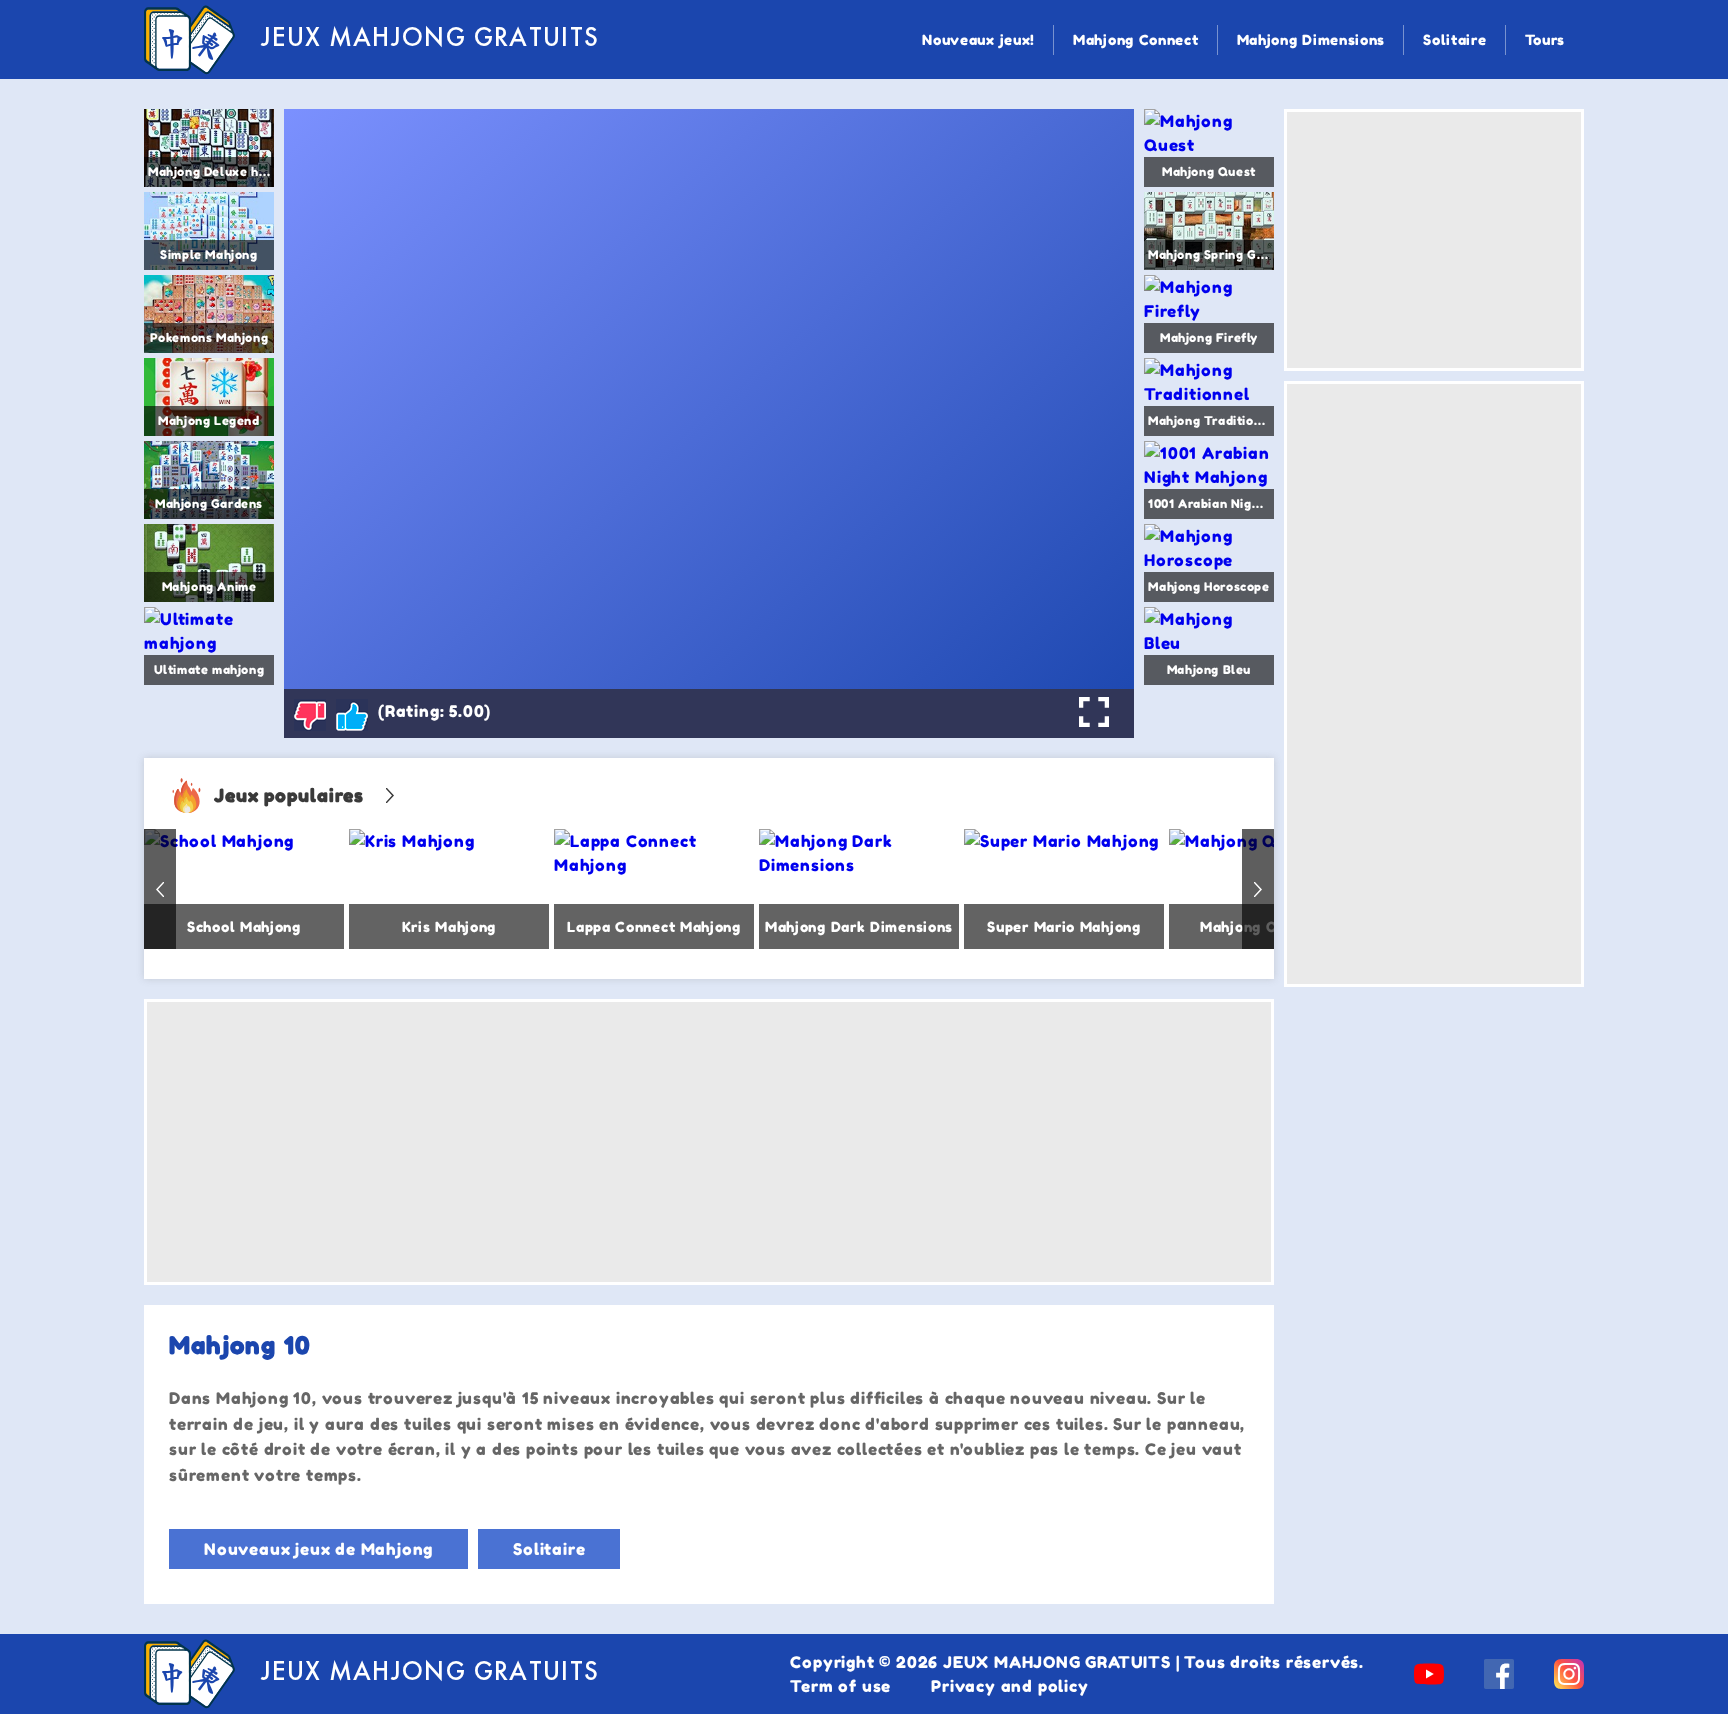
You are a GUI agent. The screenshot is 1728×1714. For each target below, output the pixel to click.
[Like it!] (352, 715)
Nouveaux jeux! (978, 39)
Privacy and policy (1009, 1686)
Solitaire (1454, 39)
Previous (160, 889)
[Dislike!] (310, 715)
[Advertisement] (709, 1142)
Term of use (840, 1686)
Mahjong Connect (1136, 39)
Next (1258, 889)
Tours (1545, 39)
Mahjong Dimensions (1311, 39)
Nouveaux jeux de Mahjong (318, 1549)
